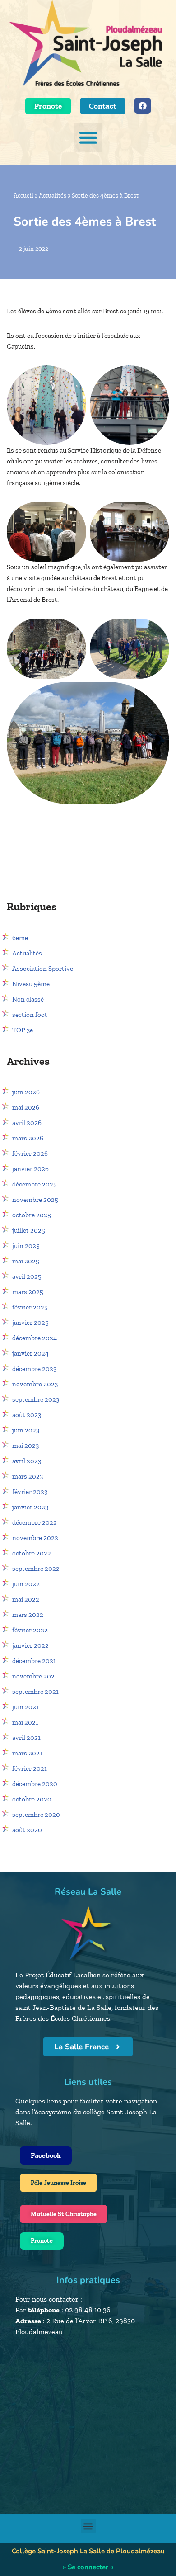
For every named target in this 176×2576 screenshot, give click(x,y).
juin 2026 (26, 1092)
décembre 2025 (35, 1184)
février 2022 (30, 1630)
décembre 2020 (35, 1784)
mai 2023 (25, 1446)
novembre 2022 (35, 1538)
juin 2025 (26, 1246)
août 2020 (27, 1830)
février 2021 (30, 1768)
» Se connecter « (88, 2567)
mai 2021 (25, 1722)
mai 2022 (26, 1599)
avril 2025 (27, 1276)
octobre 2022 (32, 1553)
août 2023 (27, 1415)
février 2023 (30, 1492)
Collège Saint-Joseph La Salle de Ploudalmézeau (88, 2551)
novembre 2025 (35, 1200)
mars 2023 (28, 1476)
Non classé (28, 999)
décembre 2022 (35, 1522)
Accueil (23, 196)
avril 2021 (26, 1738)
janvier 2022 (30, 1645)
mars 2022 (28, 1615)
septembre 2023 (36, 1399)
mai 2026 (26, 1107)
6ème (20, 938)
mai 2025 (26, 1261)
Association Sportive (43, 969)
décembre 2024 (35, 1338)
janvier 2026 (30, 1169)
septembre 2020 (36, 1815)
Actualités (53, 196)
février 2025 (30, 1307)
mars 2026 (28, 1138)
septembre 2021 (35, 1692)
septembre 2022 (36, 1569)
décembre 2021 (34, 1661)
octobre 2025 (32, 1215)
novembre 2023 (35, 1384)
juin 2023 (26, 1430)
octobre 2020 (32, 1799)
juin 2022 (26, 1584)
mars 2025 (28, 1292)
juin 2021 (25, 1707)
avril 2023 (27, 1461)
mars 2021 (27, 1753)
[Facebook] (143, 106)
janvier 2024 (30, 1353)
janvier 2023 (30, 1507)
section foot (30, 1015)
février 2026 (30, 1153)
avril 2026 (27, 1123)
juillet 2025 (29, 1230)
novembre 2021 (35, 1676)
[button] (88, 137)
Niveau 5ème (31, 984)
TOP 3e (23, 1030)
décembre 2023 (34, 1369)
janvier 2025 (30, 1323)
